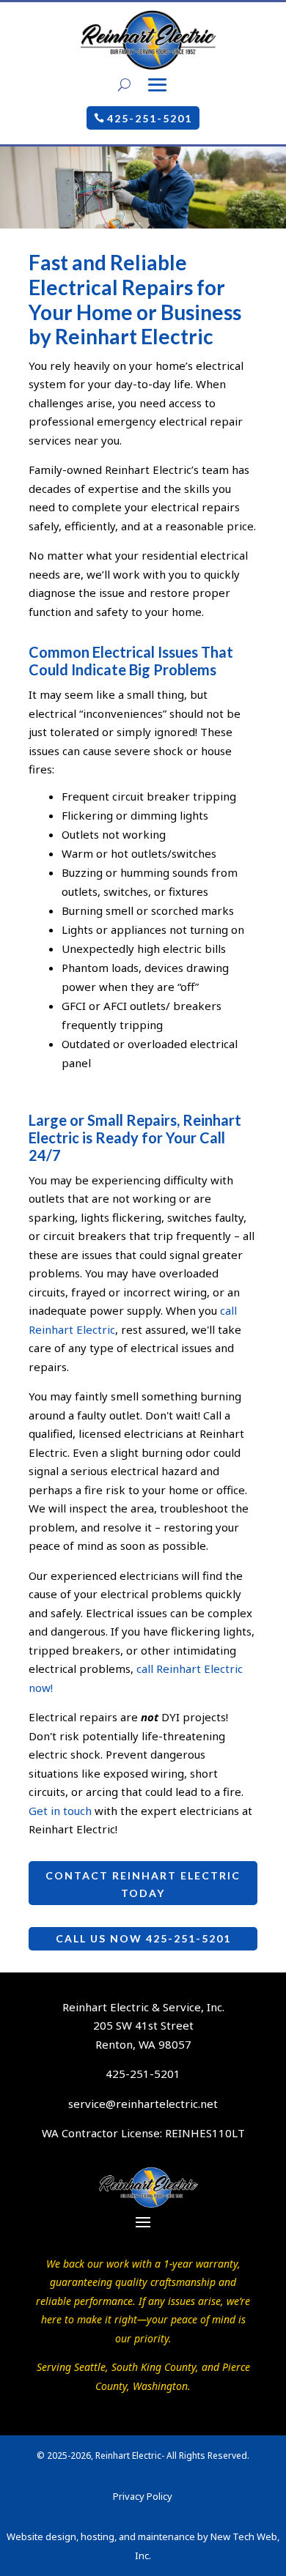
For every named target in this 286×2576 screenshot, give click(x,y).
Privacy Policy (143, 2496)
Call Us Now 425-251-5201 (143, 1938)
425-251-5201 (150, 118)
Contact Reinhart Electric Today (143, 1884)
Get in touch (60, 1811)
